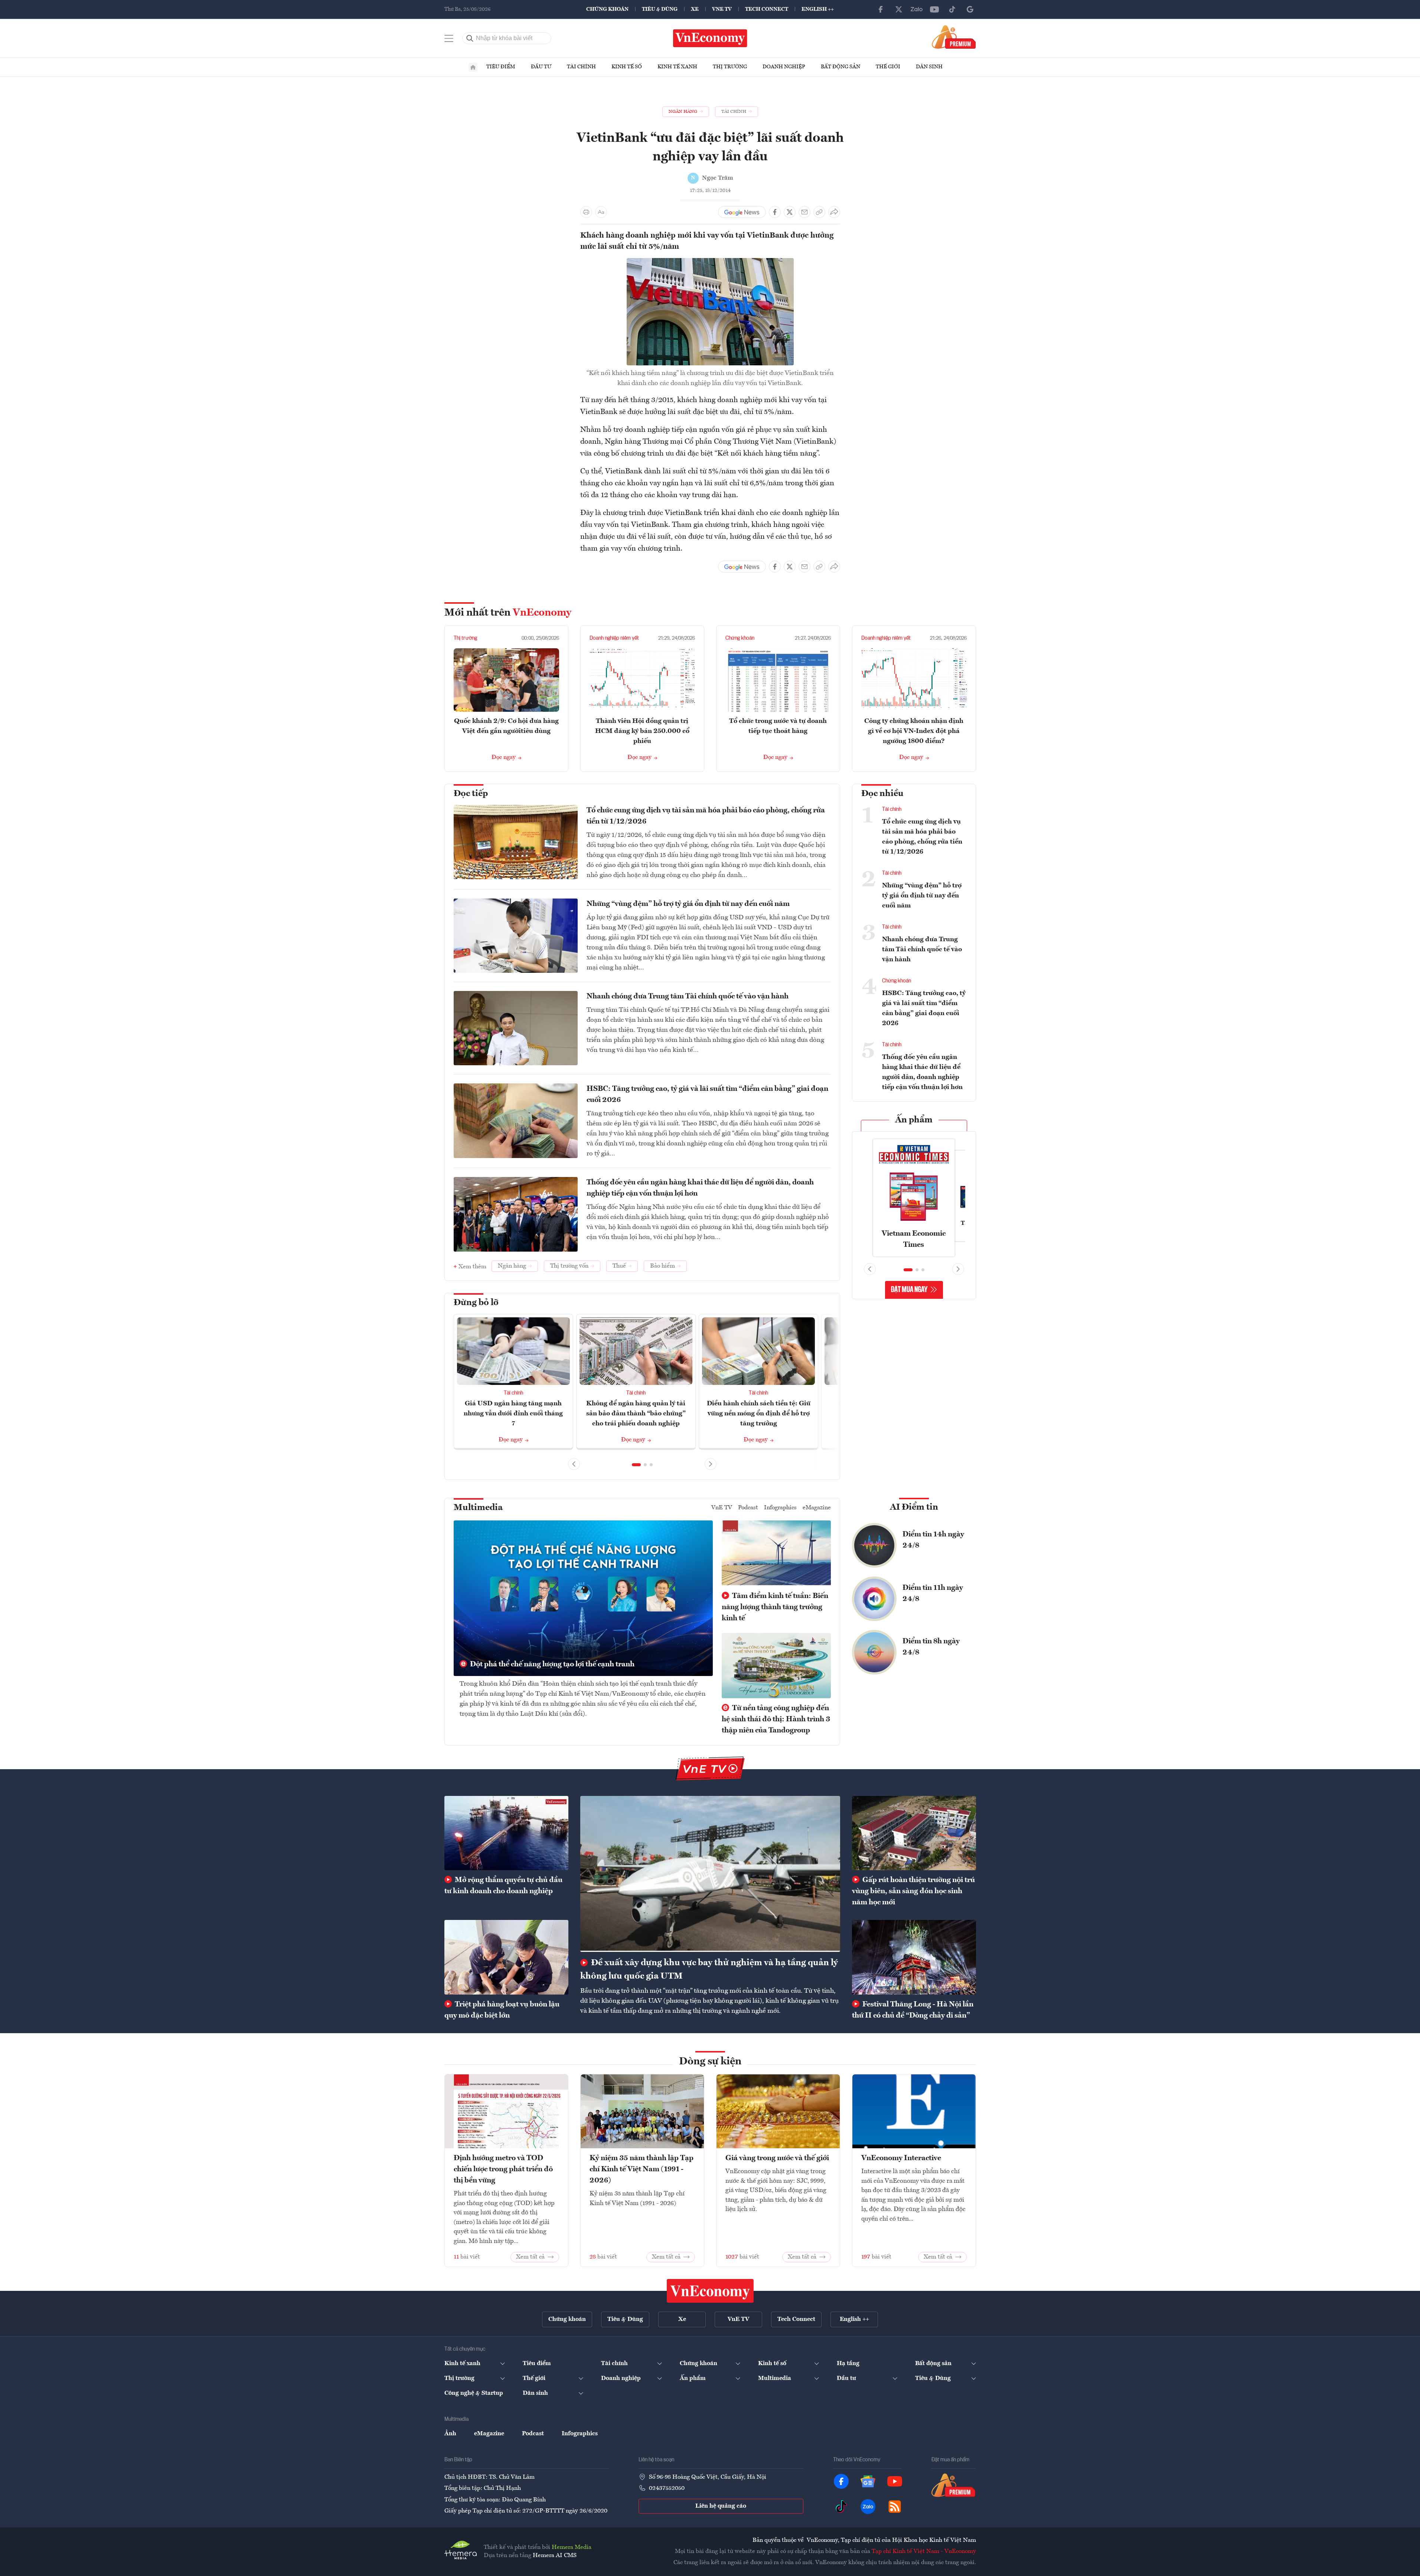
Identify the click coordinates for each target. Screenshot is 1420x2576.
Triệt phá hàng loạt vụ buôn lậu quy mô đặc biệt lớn (502, 2010)
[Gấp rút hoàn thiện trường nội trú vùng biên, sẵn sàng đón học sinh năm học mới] (914, 1833)
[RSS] (895, 2507)
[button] (636, 1465)
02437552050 (667, 2488)
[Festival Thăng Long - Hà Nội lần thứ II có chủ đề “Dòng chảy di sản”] (914, 1957)
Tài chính (581, 67)
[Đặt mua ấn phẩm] (954, 37)
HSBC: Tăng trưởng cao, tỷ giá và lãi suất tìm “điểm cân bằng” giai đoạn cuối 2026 (707, 1095)
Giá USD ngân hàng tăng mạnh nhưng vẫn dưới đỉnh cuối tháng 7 (513, 1413)
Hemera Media (572, 2547)
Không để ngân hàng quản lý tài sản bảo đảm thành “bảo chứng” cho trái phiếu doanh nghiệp (636, 1413)
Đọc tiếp (471, 794)
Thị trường (730, 67)
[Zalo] (917, 9)
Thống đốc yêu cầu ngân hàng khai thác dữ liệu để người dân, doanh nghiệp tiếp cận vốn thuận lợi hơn (700, 1188)
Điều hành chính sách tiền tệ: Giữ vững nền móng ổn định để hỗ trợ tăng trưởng (759, 1413)
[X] (899, 9)
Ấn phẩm (914, 1120)
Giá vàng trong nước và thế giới (777, 2158)
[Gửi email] (804, 212)
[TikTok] (952, 9)
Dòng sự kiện (710, 2062)
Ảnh (450, 2434)
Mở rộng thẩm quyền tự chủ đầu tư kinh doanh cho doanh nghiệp (503, 1886)
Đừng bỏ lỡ (476, 1303)
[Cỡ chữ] (601, 212)
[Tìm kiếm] (470, 38)
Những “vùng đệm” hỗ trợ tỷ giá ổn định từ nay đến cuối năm (688, 904)
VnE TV (722, 9)
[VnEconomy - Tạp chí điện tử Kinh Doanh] (710, 2291)
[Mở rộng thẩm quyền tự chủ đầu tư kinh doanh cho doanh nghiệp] (506, 1833)
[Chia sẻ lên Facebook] (775, 212)
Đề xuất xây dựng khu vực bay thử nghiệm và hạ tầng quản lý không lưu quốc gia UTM (709, 1970)
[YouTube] (934, 9)
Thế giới (888, 67)
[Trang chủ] (473, 67)
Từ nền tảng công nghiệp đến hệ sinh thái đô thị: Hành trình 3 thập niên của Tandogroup (776, 1719)
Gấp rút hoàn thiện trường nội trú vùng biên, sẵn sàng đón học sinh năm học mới (913, 1891)
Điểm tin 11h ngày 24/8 (933, 1594)
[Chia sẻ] (834, 212)
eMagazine (817, 1508)
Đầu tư (541, 67)
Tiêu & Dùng (660, 9)
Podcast (748, 1508)
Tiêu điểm (501, 67)
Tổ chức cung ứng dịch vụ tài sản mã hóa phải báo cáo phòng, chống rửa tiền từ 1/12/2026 (706, 816)
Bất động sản (840, 67)
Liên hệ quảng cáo (721, 2506)
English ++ (818, 9)
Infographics (780, 1508)
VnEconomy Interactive (901, 2158)
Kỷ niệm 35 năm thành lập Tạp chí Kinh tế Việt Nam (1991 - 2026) (642, 2169)
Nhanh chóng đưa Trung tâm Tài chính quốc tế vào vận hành (688, 997)
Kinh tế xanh (677, 67)
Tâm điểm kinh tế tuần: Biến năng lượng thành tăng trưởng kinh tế (775, 1607)
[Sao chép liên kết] (819, 212)
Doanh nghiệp (784, 67)
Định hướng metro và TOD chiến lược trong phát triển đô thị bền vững (503, 2169)
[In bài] (586, 212)
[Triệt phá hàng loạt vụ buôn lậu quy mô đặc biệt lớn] (506, 1957)
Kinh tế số (627, 67)
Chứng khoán (607, 9)
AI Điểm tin (914, 1507)
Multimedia (478, 1508)
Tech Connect (767, 9)
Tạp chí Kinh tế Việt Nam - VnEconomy (924, 2551)
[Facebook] (881, 9)
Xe (695, 9)
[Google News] (970, 9)
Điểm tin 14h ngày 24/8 (933, 1540)
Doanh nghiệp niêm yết (614, 638)
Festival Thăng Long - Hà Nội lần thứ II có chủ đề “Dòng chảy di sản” (913, 2010)
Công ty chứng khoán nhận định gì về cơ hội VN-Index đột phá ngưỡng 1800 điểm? (914, 731)
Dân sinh (929, 67)
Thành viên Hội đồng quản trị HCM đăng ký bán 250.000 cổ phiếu (642, 731)
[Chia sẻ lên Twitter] (790, 212)
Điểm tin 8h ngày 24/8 (931, 1647)
